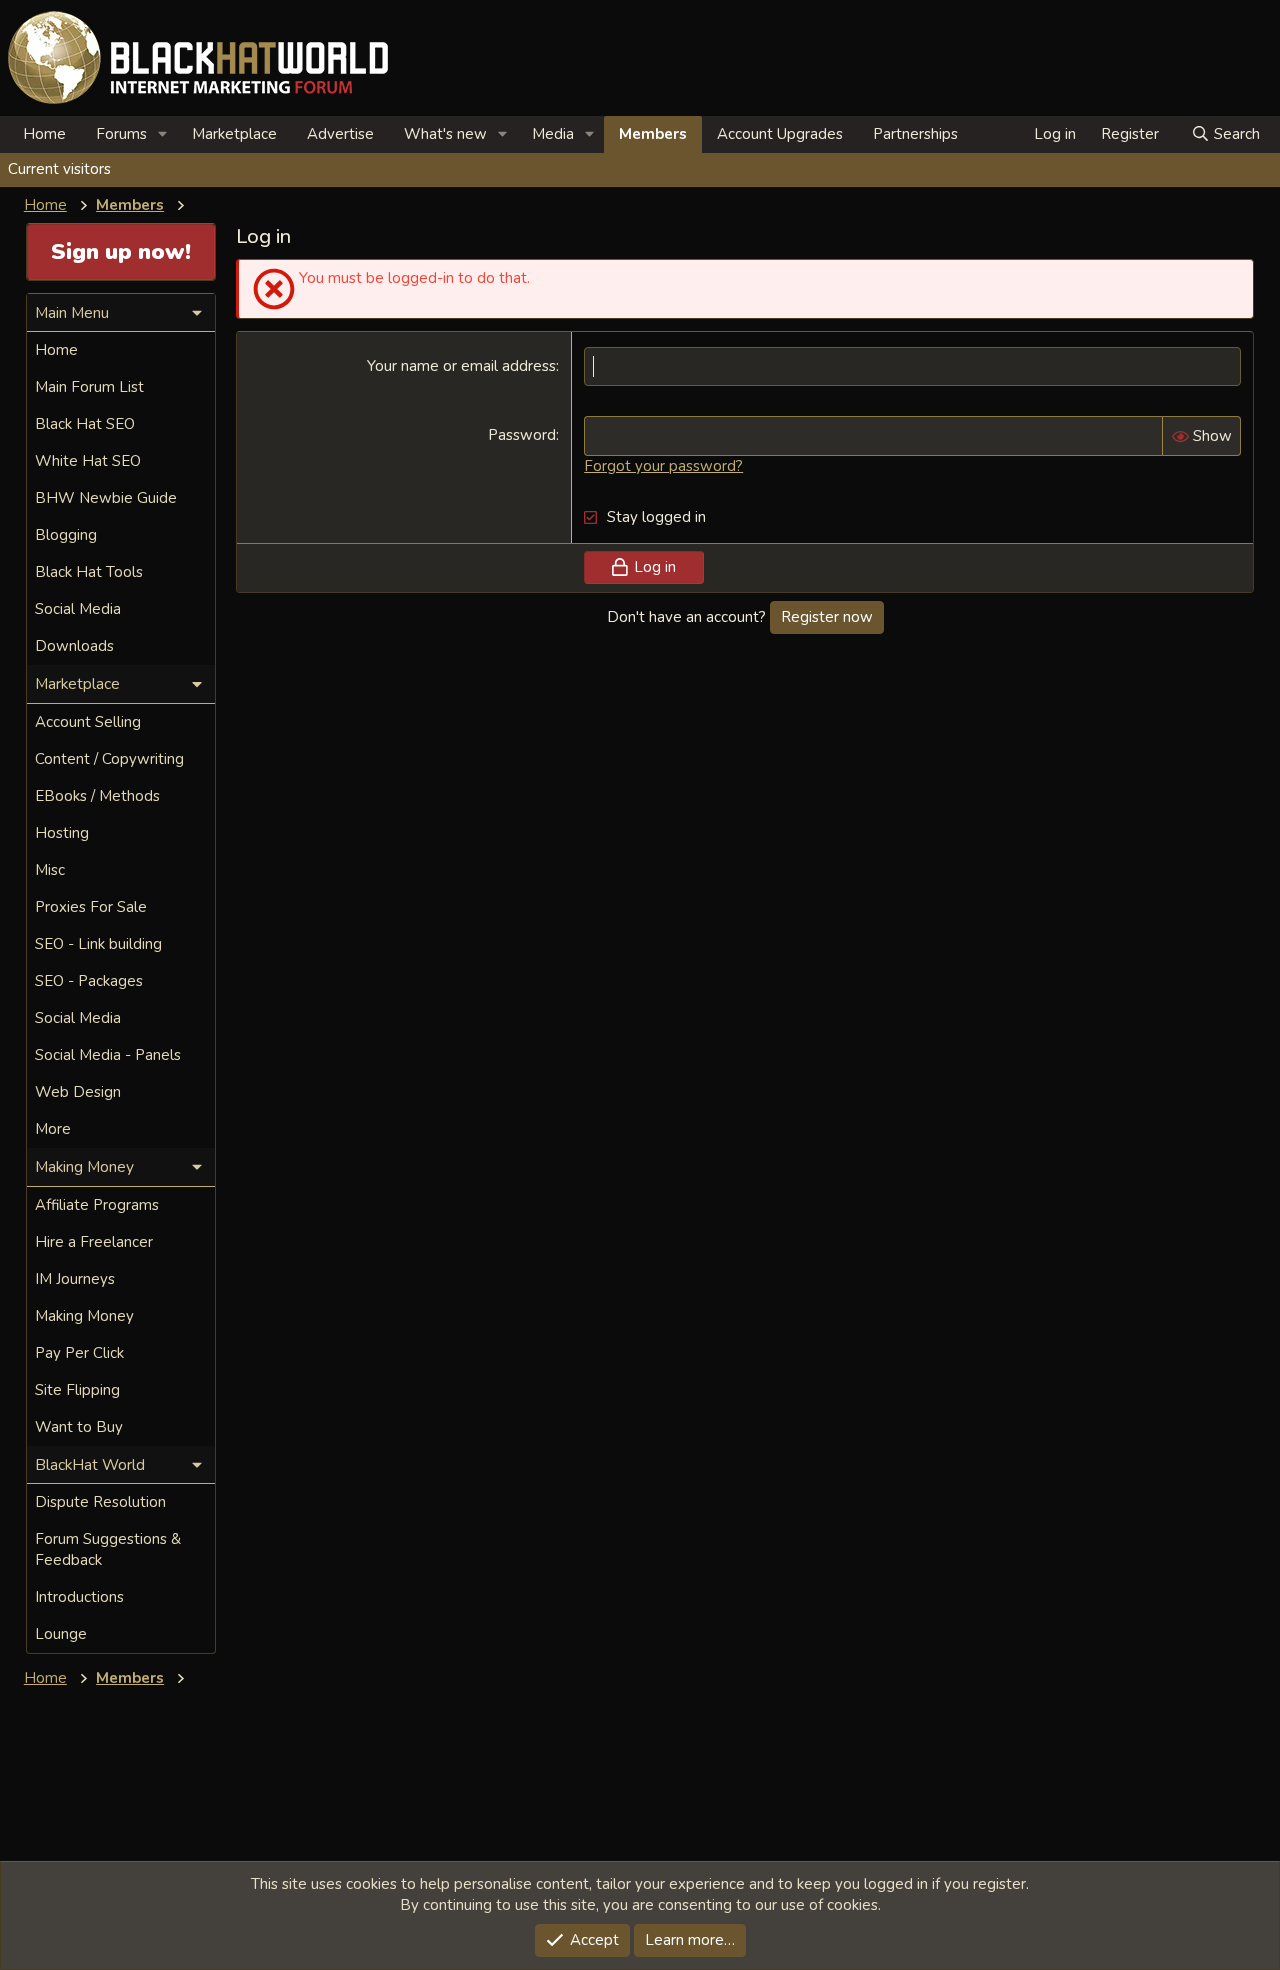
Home (44, 134)
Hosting (62, 833)
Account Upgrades (780, 134)
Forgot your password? (663, 466)
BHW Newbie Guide (106, 498)
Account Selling (88, 722)
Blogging (66, 535)
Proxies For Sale (91, 907)
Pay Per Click (79, 1353)
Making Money (84, 1316)
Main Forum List (89, 387)
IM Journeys (75, 1279)
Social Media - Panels (108, 1055)
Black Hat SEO (85, 424)
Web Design (78, 1092)
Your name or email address (461, 366)
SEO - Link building (98, 944)
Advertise (340, 134)
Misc (50, 870)
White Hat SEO (88, 461)
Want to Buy (79, 1427)
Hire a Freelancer (94, 1242)
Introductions (79, 1597)
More (53, 1129)
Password (522, 435)
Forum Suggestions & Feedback (108, 1549)
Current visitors (59, 169)
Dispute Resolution (100, 1502)
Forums (121, 134)
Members (653, 134)
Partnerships (915, 134)
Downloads (74, 646)
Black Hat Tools (89, 572)
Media (553, 134)
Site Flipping (77, 1390)
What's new (445, 134)
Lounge (61, 1634)
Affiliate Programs (97, 1205)
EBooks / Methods (97, 796)
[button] (163, 134)
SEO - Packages (89, 981)
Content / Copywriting (109, 759)
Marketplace (234, 134)
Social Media (78, 609)
